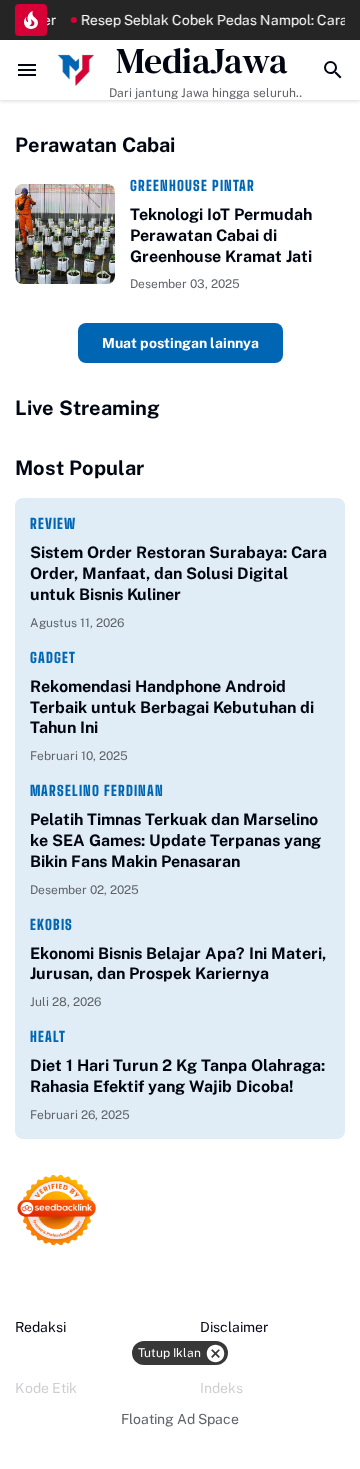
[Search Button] (333, 70)
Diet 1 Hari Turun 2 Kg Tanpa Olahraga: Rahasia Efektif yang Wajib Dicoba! (177, 1076)
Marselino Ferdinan (97, 790)
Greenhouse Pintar (192, 185)
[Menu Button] (27, 70)
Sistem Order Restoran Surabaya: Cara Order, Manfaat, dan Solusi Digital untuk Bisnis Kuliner (178, 573)
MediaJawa (202, 61)
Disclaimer (234, 1327)
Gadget (53, 657)
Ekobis (51, 924)
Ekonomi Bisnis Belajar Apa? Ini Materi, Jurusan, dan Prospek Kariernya (178, 964)
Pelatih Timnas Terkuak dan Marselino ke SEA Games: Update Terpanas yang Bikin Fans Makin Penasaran (175, 840)
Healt (48, 1036)
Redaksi (40, 1327)
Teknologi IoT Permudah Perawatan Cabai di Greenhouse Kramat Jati (221, 235)
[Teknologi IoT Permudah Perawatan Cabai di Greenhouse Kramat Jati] (65, 234)
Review (53, 523)
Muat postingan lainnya (180, 343)
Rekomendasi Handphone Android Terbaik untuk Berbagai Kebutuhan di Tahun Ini (172, 707)
